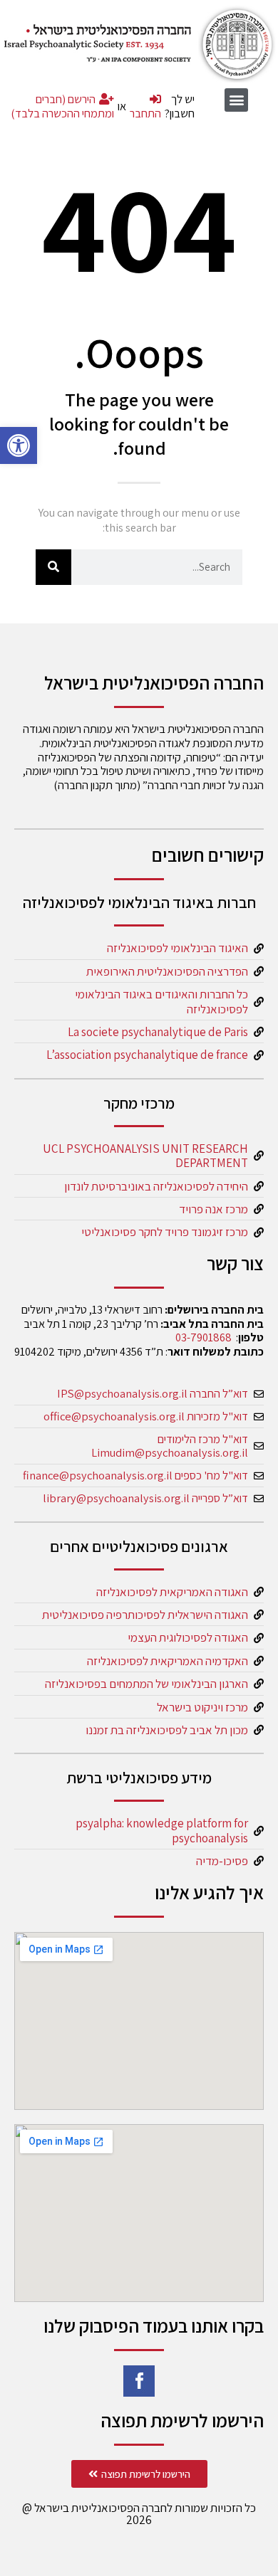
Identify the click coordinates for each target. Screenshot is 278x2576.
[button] (19, 445)
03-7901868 (204, 1337)
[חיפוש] (53, 567)
